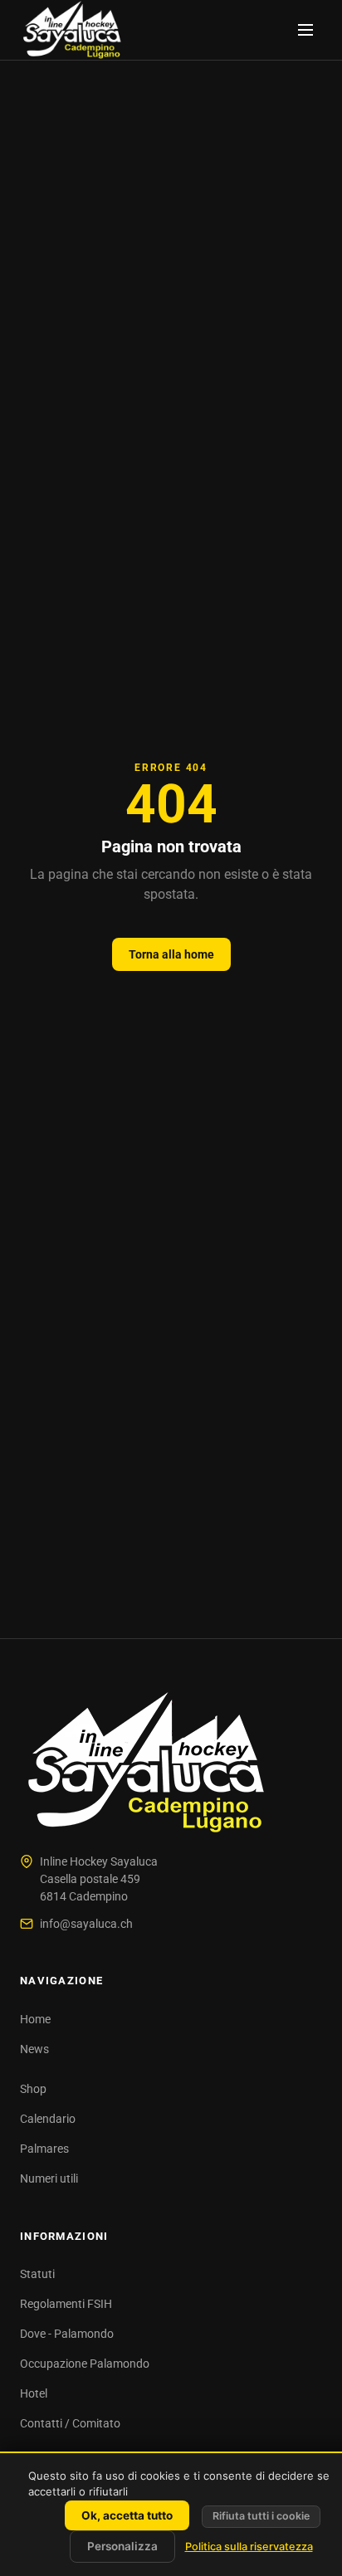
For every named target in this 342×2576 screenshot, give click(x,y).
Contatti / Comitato (70, 2423)
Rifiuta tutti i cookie (261, 2516)
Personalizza (122, 2546)
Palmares (44, 2149)
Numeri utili (49, 2178)
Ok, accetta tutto (127, 2515)
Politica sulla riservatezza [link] (249, 2547)
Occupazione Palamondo (85, 2364)
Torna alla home (171, 954)
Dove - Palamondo (67, 2334)
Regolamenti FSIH (66, 2304)
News (34, 2049)
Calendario (48, 2119)
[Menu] (305, 30)
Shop (33, 2089)
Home (35, 2019)
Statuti (37, 2274)
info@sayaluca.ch (86, 1924)
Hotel (34, 2393)
